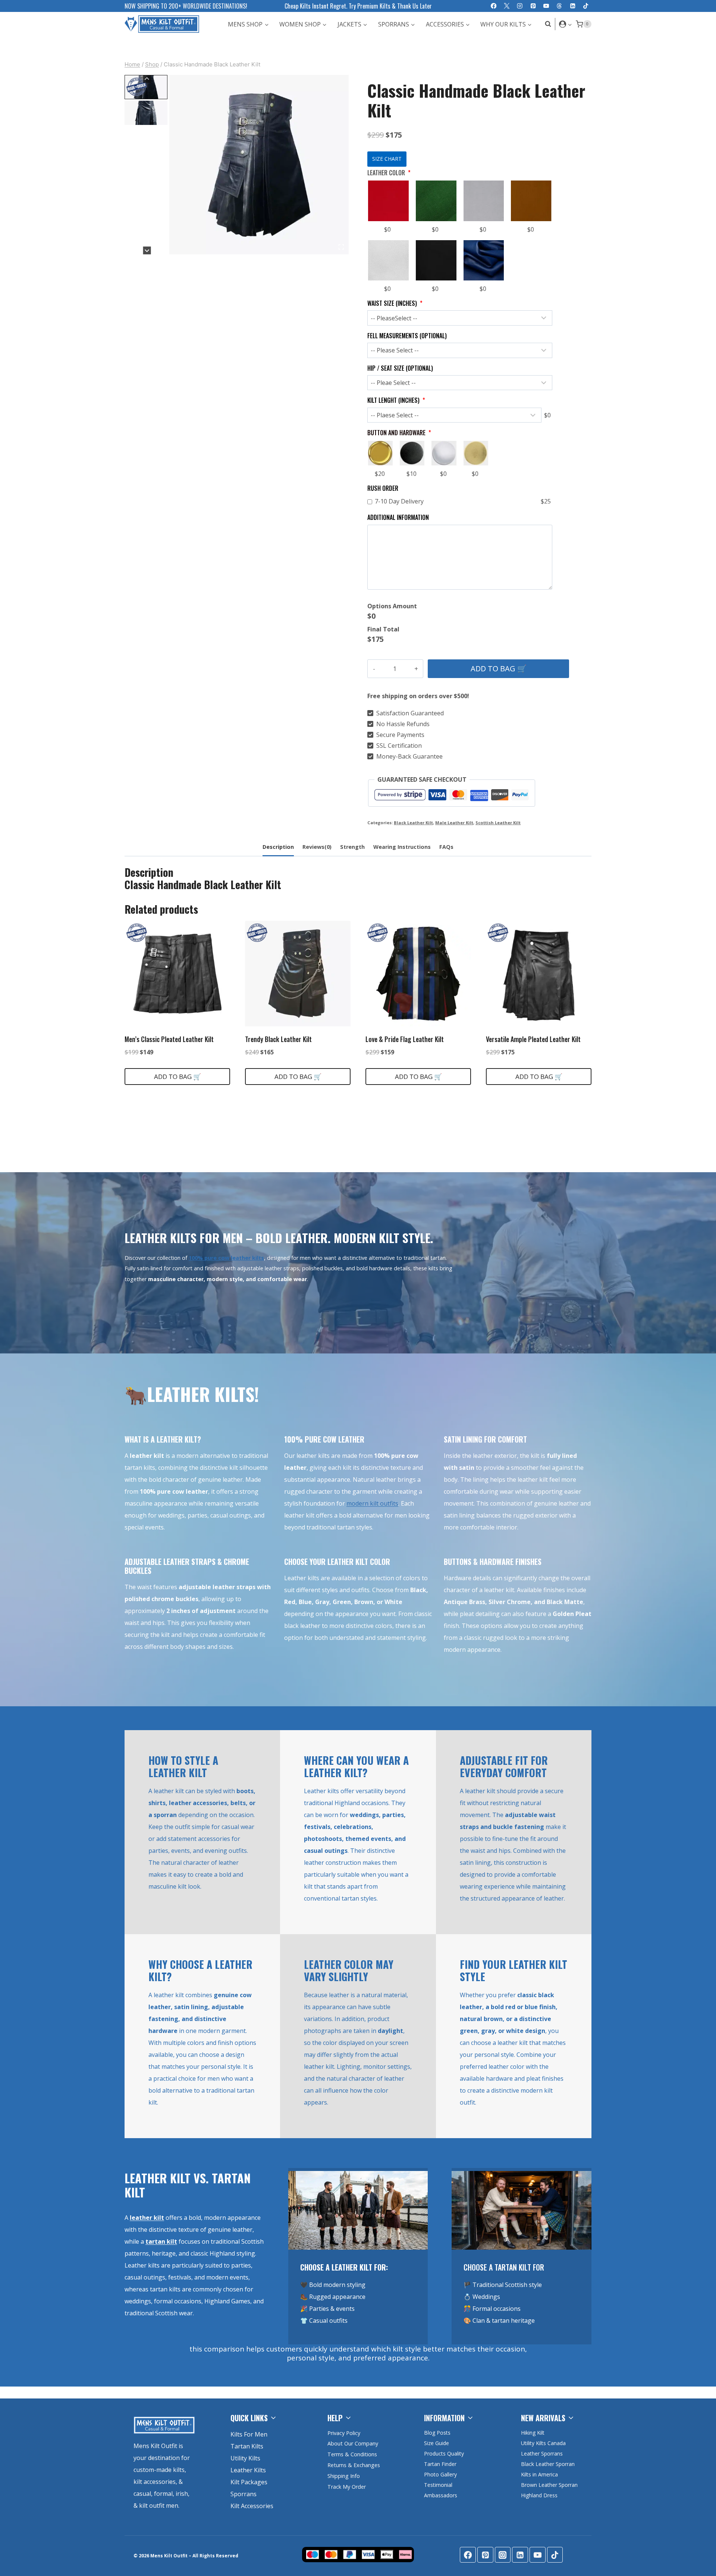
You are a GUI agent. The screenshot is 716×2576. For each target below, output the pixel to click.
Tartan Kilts (247, 2446)
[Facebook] (494, 6)
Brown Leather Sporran (549, 2485)
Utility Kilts (245, 2458)
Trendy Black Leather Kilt (278, 1039)
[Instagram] (520, 6)
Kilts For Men (249, 2434)
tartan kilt (161, 2241)
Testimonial (438, 2485)
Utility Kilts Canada (543, 2443)
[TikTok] (586, 6)
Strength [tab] (352, 847)
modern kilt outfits (372, 1503)
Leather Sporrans (542, 2453)
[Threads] (560, 6)
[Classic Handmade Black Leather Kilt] (259, 165)
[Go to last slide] (147, 79)
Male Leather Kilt (454, 823)
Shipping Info (344, 2476)
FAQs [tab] (446, 847)
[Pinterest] (533, 6)
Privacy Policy (344, 2433)
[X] (507, 6)
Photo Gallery (440, 2474)
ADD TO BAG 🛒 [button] (178, 1077)
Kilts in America (539, 2474)
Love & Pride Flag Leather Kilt (405, 1039)
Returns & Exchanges (354, 2465)
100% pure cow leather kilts (226, 1258)
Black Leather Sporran (548, 2464)
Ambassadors (441, 2495)
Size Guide (436, 2443)
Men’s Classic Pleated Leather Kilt (169, 1039)
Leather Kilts (248, 2470)
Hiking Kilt (533, 2433)
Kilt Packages (249, 2482)
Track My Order (347, 2487)
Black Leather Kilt (413, 823)
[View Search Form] (546, 24)
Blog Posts (437, 2433)
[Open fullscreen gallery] (341, 247)
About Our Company (353, 2443)
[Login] (566, 24)
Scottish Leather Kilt (498, 823)
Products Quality (444, 2453)
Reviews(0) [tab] (317, 847)
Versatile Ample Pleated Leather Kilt (533, 1039)
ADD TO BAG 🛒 (499, 669)
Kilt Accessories (252, 2506)
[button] (570, 24)
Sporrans (244, 2494)
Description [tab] (278, 847)
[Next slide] (147, 250)
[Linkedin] (573, 6)
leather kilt (147, 2218)
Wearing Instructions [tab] (402, 847)
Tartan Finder (440, 2464)
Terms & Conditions (352, 2454)
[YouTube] (546, 6)
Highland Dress (539, 2495)
